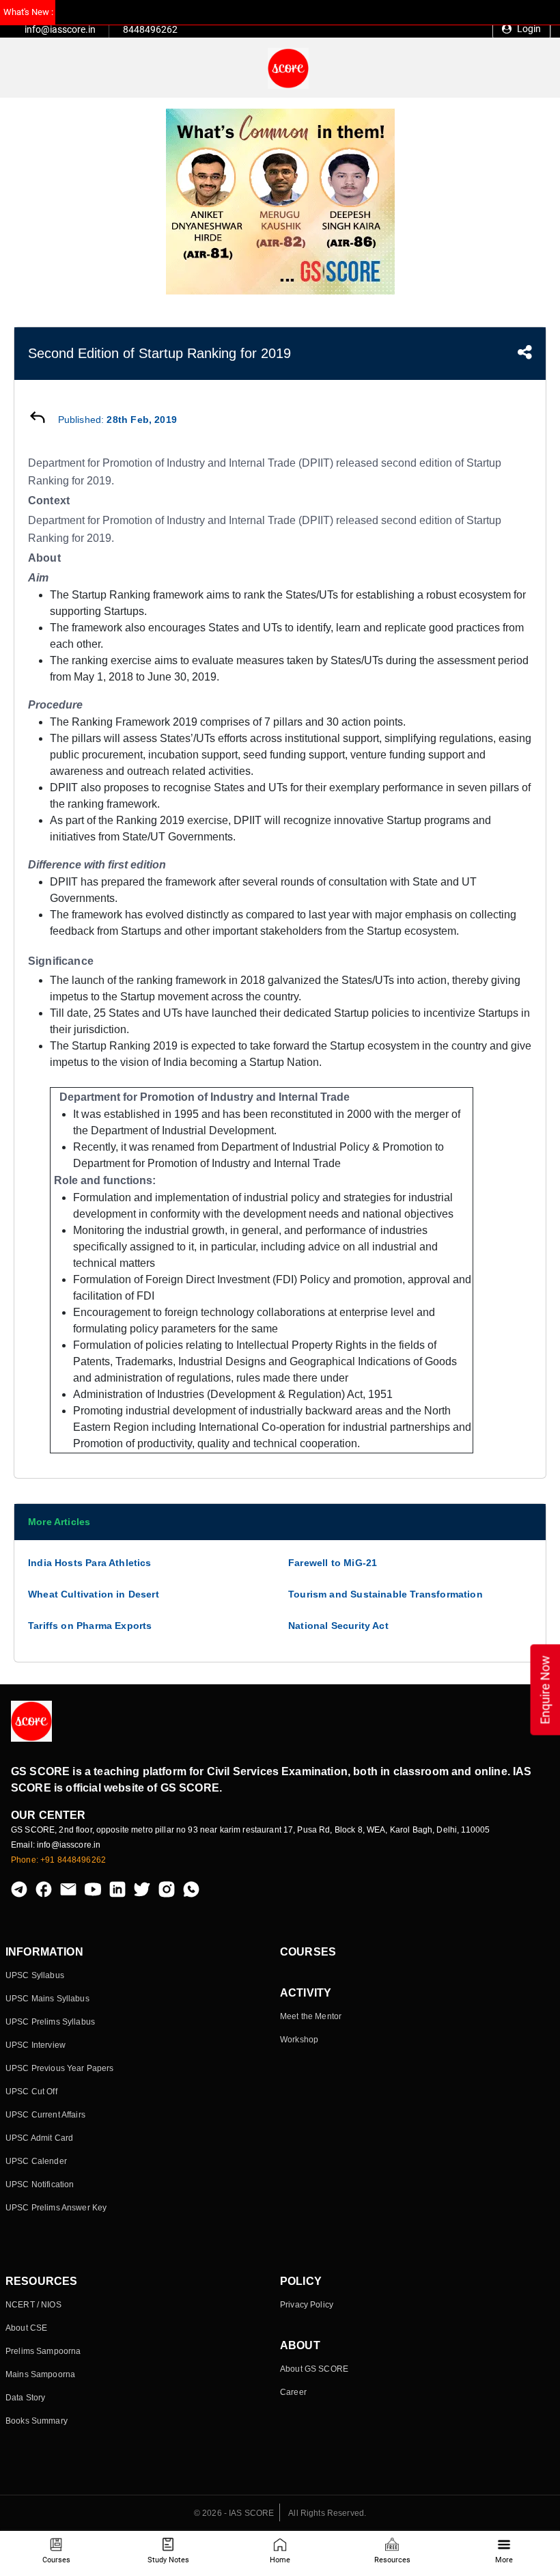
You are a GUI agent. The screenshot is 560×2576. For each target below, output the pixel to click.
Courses (56, 2560)
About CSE (26, 2328)
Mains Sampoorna (40, 2374)
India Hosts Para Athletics (90, 1563)
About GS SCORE (314, 2369)
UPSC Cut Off (31, 2092)
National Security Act (338, 1626)
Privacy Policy (307, 2305)
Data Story (25, 2398)
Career (293, 2392)
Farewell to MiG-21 (333, 1563)
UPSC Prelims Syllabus (50, 2022)
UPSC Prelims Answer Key (56, 2208)
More (504, 2560)
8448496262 (150, 29)
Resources (392, 2560)
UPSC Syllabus (35, 1975)
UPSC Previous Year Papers (60, 2068)
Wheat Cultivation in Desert (94, 1594)
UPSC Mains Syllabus (47, 1999)
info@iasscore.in (60, 29)
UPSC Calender (36, 2161)
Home (280, 2560)
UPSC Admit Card (39, 2138)
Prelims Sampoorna (43, 2351)
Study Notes (168, 2560)
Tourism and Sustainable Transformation (386, 1594)
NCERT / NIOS (33, 2305)
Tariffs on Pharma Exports (90, 1626)
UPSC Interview (36, 2045)
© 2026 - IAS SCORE (234, 2513)
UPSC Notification (40, 2184)
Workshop (299, 2040)
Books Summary (37, 2421)
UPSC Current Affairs (45, 2115)
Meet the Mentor (311, 2016)
